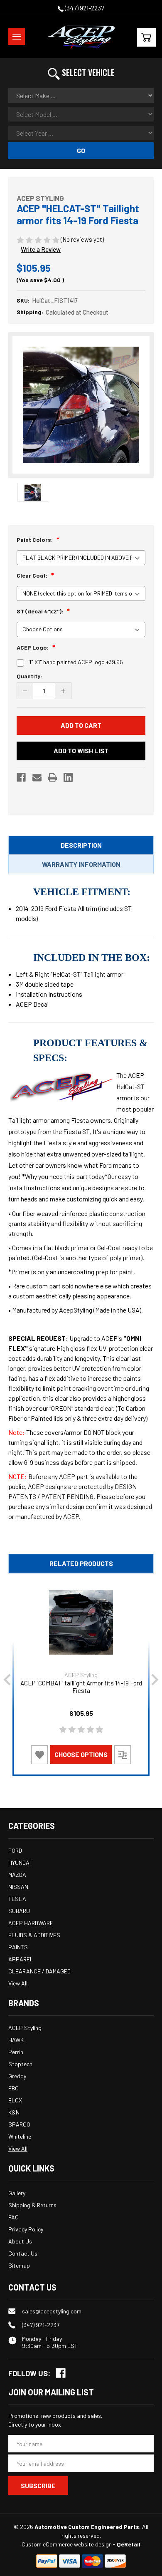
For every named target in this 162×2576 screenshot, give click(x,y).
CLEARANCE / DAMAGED (39, 1971)
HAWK (16, 2040)
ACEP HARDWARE (31, 1923)
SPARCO (19, 2124)
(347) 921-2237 (84, 8)
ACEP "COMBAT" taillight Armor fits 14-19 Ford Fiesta (81, 1687)
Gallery (17, 2193)
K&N (14, 2112)
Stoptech (20, 2064)
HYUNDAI (20, 1863)
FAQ (13, 2217)
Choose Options (81, 1754)
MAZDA (17, 1875)
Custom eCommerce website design (67, 2544)
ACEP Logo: (33, 647)
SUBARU (19, 1911)
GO (81, 150)
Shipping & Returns (32, 2205)
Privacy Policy (26, 2229)
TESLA (17, 1899)
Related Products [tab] (81, 1563)
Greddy (17, 2076)
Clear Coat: (33, 575)
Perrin (16, 2052)
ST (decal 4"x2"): (40, 611)
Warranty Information (81, 864)
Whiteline (20, 2136)
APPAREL (21, 1959)
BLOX (15, 2100)
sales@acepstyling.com (52, 2311)
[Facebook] (21, 777)
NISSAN (18, 1887)
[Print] (52, 777)
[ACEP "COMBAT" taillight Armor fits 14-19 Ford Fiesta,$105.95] (81, 1622)
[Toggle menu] (17, 37)
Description (81, 845)
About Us (20, 2241)
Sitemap (19, 2265)
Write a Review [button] (41, 249)
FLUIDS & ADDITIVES (34, 1935)
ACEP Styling (25, 2028)
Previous (7, 1680)
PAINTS (18, 1947)
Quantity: (29, 676)
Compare (123, 1754)
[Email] (37, 777)
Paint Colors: (35, 540)
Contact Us (23, 2253)
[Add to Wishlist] (39, 1755)
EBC (13, 2088)
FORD (15, 1850)
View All (18, 1983)
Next (155, 1680)
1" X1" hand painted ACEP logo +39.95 (76, 662)
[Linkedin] (68, 777)
